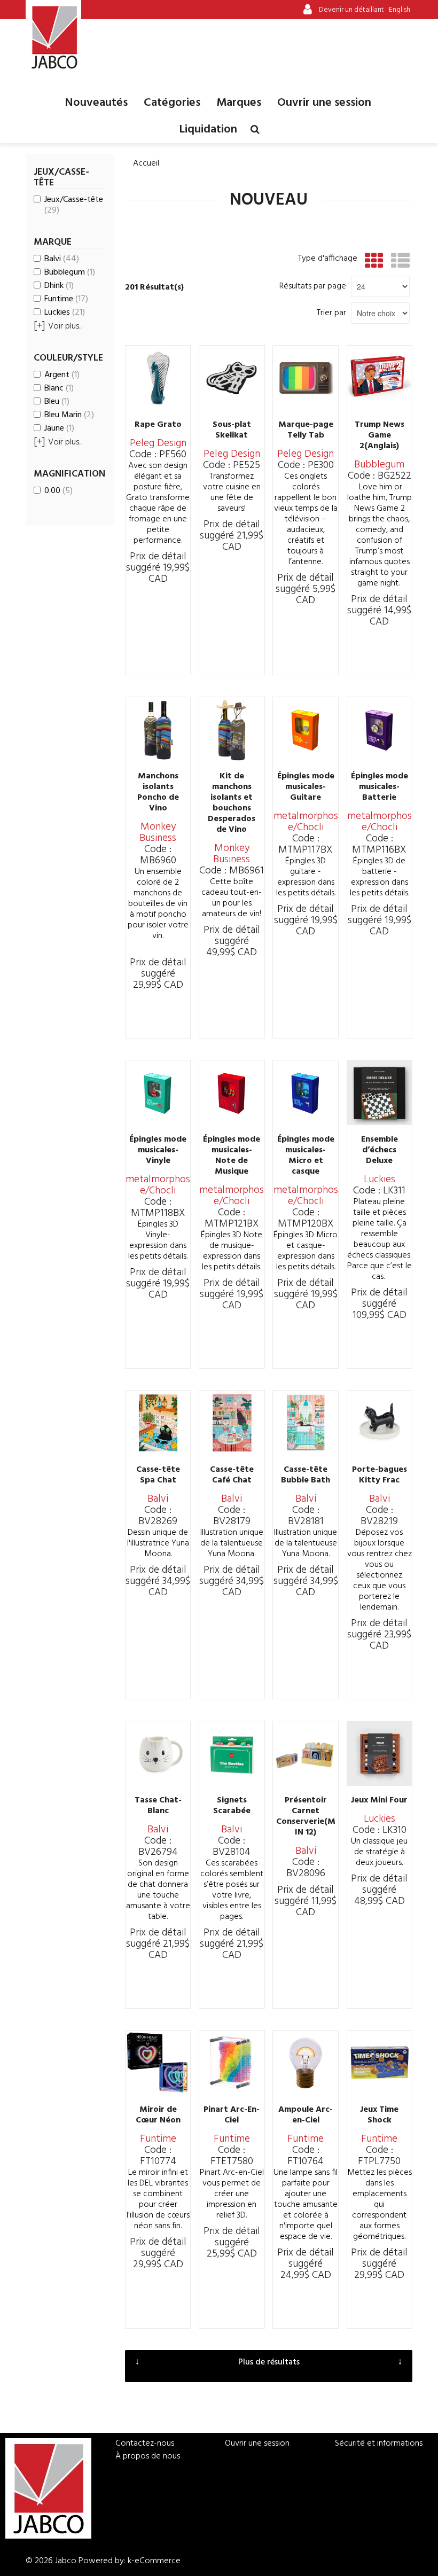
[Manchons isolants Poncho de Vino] (158, 729)
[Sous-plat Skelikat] (232, 378)
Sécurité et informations (379, 2444)
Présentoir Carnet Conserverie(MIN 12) (306, 1816)
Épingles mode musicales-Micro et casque (306, 1156)
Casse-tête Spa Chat (158, 1475)
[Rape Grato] (158, 378)
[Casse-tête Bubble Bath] (305, 1423)
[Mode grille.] (371, 261)
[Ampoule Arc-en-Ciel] (305, 2063)
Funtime (66, 299)
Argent (62, 375)
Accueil (146, 163)
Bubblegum (70, 272)
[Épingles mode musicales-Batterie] (380, 729)
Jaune (59, 428)
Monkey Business (158, 833)
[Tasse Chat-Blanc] (158, 1754)
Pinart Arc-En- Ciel (232, 2115)
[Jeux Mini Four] (380, 1754)
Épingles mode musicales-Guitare (306, 787)
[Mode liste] (398, 261)
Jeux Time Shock (379, 2115)
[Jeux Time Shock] (380, 2063)
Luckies (65, 313)
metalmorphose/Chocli (306, 822)
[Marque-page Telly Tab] (305, 378)
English (400, 10)
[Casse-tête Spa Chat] (158, 1423)
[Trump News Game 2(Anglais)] (380, 378)
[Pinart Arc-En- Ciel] (232, 2063)
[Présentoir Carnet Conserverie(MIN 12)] (305, 1754)
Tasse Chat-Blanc (158, 1806)
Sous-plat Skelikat (232, 430)
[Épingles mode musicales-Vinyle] (158, 1093)
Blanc (59, 388)
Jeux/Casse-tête (74, 205)
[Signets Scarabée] (232, 1754)
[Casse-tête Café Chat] (232, 1423)
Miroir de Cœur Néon (158, 2115)
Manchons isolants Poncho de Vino (158, 792)
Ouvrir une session (324, 103)
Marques (239, 103)
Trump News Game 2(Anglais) (380, 435)
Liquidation (208, 130)
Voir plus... (58, 326)
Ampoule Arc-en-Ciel (306, 2115)
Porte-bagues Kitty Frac (380, 1475)
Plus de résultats (269, 2362)
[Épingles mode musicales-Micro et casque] (305, 1093)
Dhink (59, 286)
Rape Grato (158, 425)
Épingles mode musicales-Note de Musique (232, 1156)
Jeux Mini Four (379, 1800)
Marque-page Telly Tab (306, 430)
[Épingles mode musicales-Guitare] (305, 729)
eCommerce (158, 2561)
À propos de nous (148, 2456)
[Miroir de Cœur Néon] (158, 2063)
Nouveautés (96, 103)
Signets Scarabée (232, 1806)
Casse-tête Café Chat (232, 1475)
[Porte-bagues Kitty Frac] (380, 1423)
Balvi (62, 259)
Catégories (172, 103)
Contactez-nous (145, 2444)
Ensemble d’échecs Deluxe (380, 1150)
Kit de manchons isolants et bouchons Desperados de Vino (232, 803)
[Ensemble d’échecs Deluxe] (380, 1093)
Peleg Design (158, 443)
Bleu (57, 402)
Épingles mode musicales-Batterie (380, 787)
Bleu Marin (69, 415)
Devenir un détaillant (351, 10)
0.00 (58, 491)
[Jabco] (53, 37)
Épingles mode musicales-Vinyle (158, 1150)
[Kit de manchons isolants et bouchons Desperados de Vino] (232, 729)
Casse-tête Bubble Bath (306, 1475)
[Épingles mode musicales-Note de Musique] (232, 1093)
